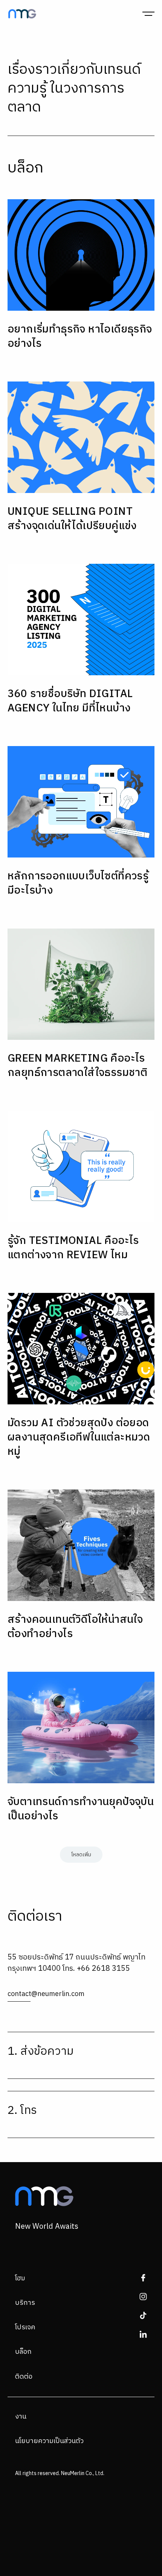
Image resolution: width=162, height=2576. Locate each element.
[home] (20, 14)
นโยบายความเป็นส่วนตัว (49, 2441)
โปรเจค (25, 2327)
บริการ (25, 2303)
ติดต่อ (24, 2377)
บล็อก (23, 2352)
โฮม (20, 2278)
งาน (21, 2417)
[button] (148, 14)
